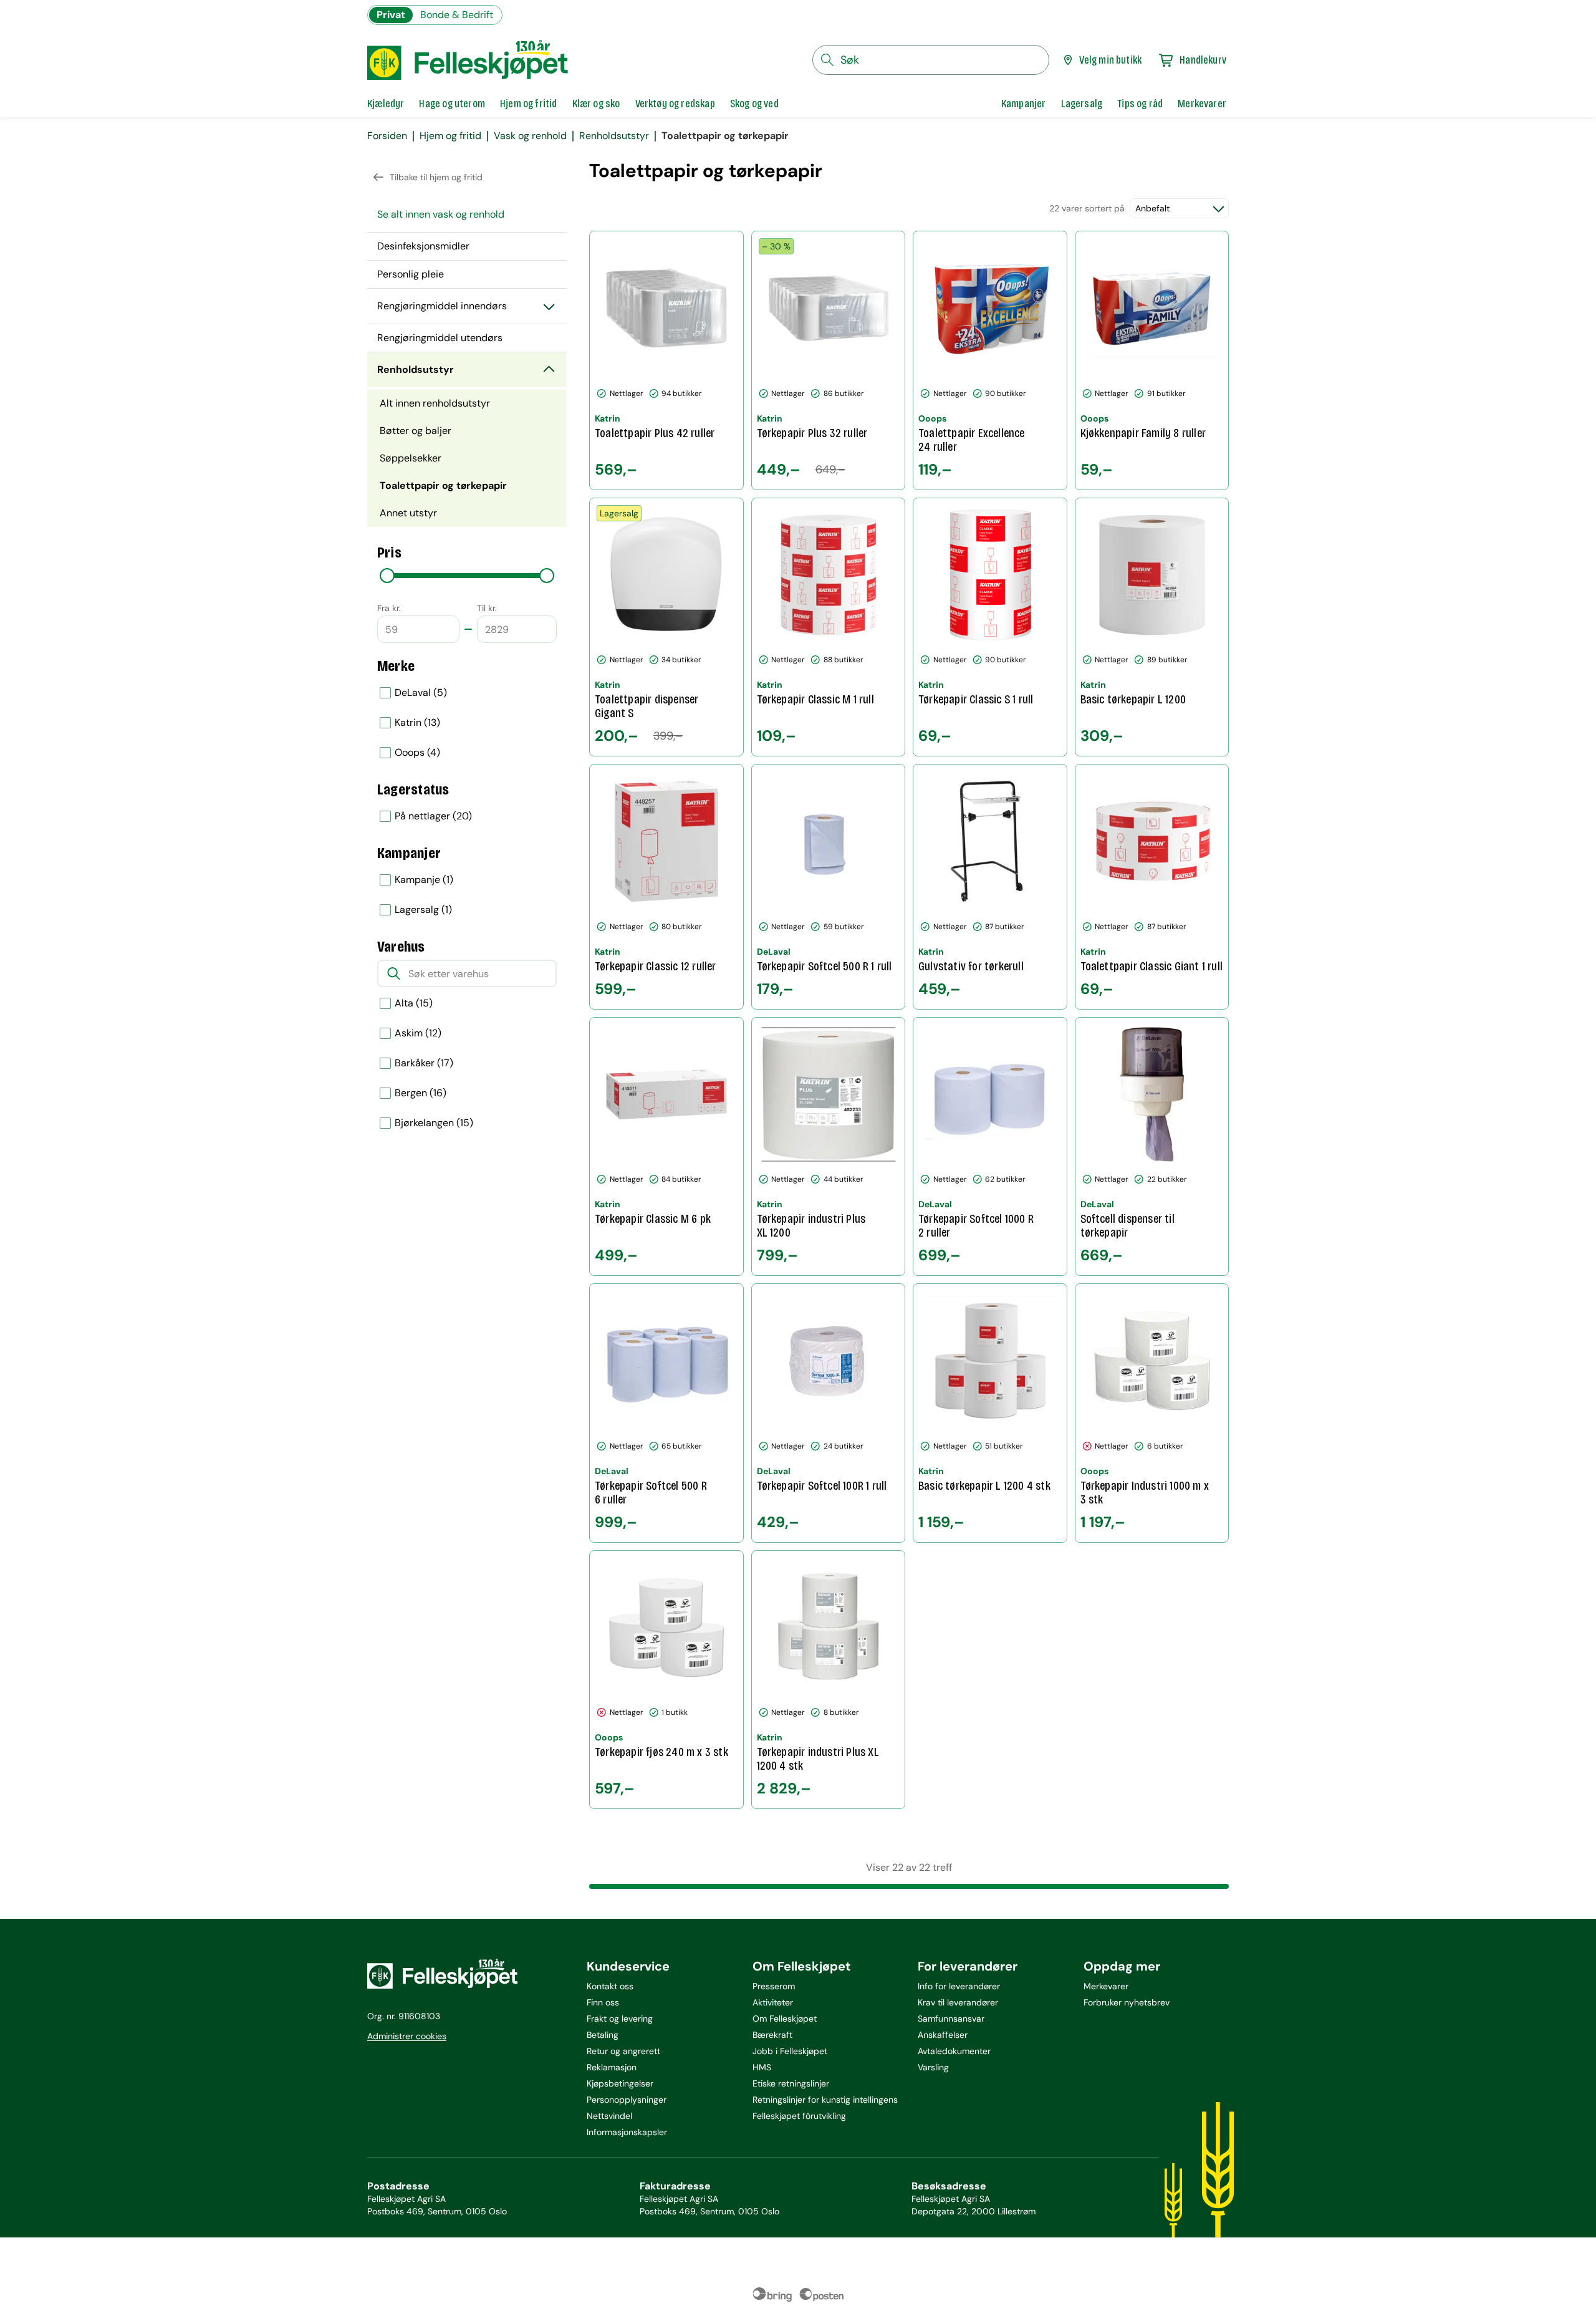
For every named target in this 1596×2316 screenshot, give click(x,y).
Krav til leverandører (958, 2002)
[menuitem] (467, 215)
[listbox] (467, 723)
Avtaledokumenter (954, 2051)
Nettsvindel (609, 2116)
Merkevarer (1106, 1986)
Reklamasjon (612, 2067)
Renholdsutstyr (614, 136)
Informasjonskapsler (627, 2132)
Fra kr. (389, 608)
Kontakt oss (610, 1986)
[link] (1024, 104)
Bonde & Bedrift (457, 15)
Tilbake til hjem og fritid (436, 177)
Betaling (603, 2035)
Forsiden (387, 136)
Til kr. (487, 608)
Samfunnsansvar (951, 2019)
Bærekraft (772, 2035)
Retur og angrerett (623, 2051)
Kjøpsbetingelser (620, 2083)
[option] (467, 693)
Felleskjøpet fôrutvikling (799, 2116)
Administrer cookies (407, 2036)
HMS (762, 2067)
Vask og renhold (530, 136)
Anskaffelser (943, 2035)
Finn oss (603, 2002)
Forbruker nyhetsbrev (1127, 2002)
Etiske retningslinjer (791, 2083)
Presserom (774, 1986)
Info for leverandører (959, 1986)
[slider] (387, 576)
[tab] (386, 104)
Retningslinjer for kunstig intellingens (825, 2100)
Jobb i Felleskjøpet (790, 2051)
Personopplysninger (627, 2100)
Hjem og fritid (450, 136)
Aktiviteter (773, 2002)
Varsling (933, 2067)
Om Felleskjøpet (785, 2019)
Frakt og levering (620, 2019)
